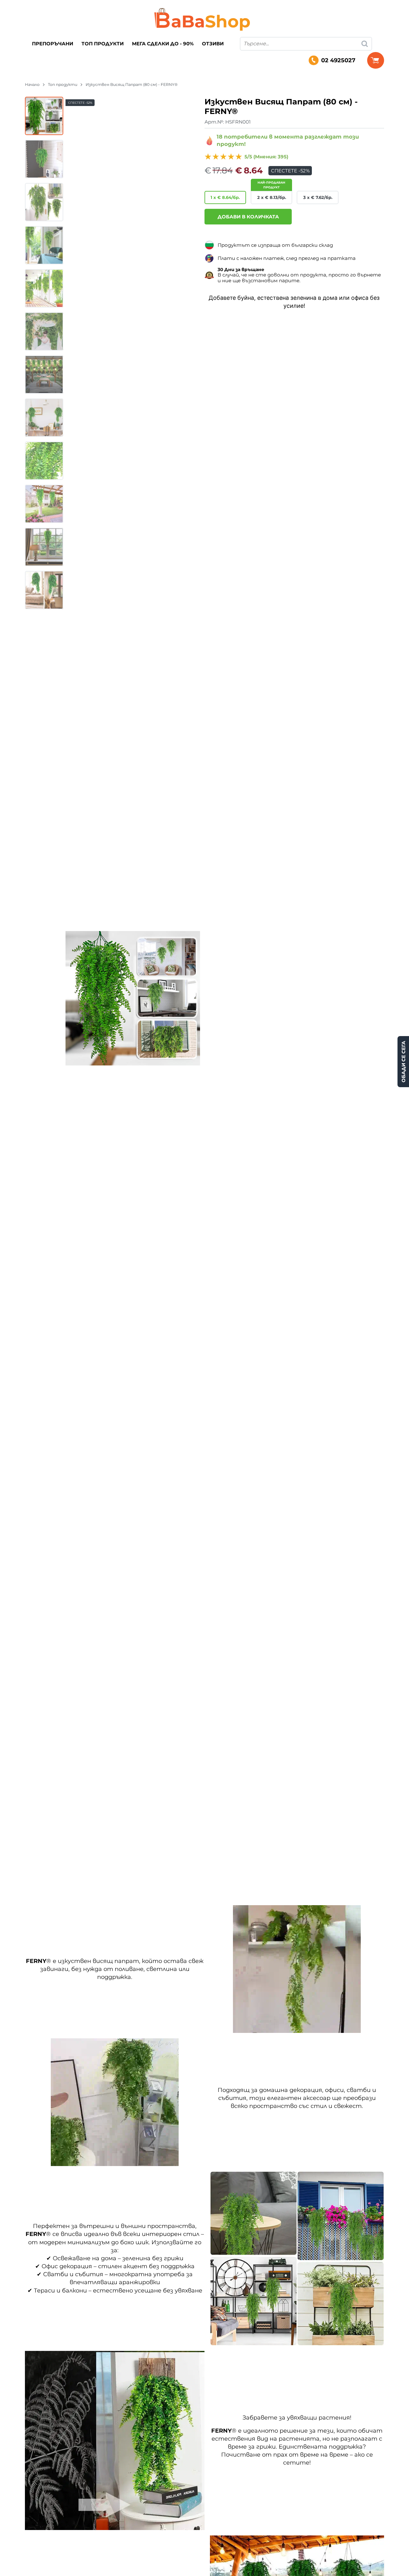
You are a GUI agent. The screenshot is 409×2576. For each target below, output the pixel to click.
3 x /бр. (318, 197)
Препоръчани (53, 44)
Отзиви (213, 44)
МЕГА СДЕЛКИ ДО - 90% (163, 44)
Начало (32, 84)
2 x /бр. (272, 197)
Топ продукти (103, 44)
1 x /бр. (225, 197)
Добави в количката (248, 217)
